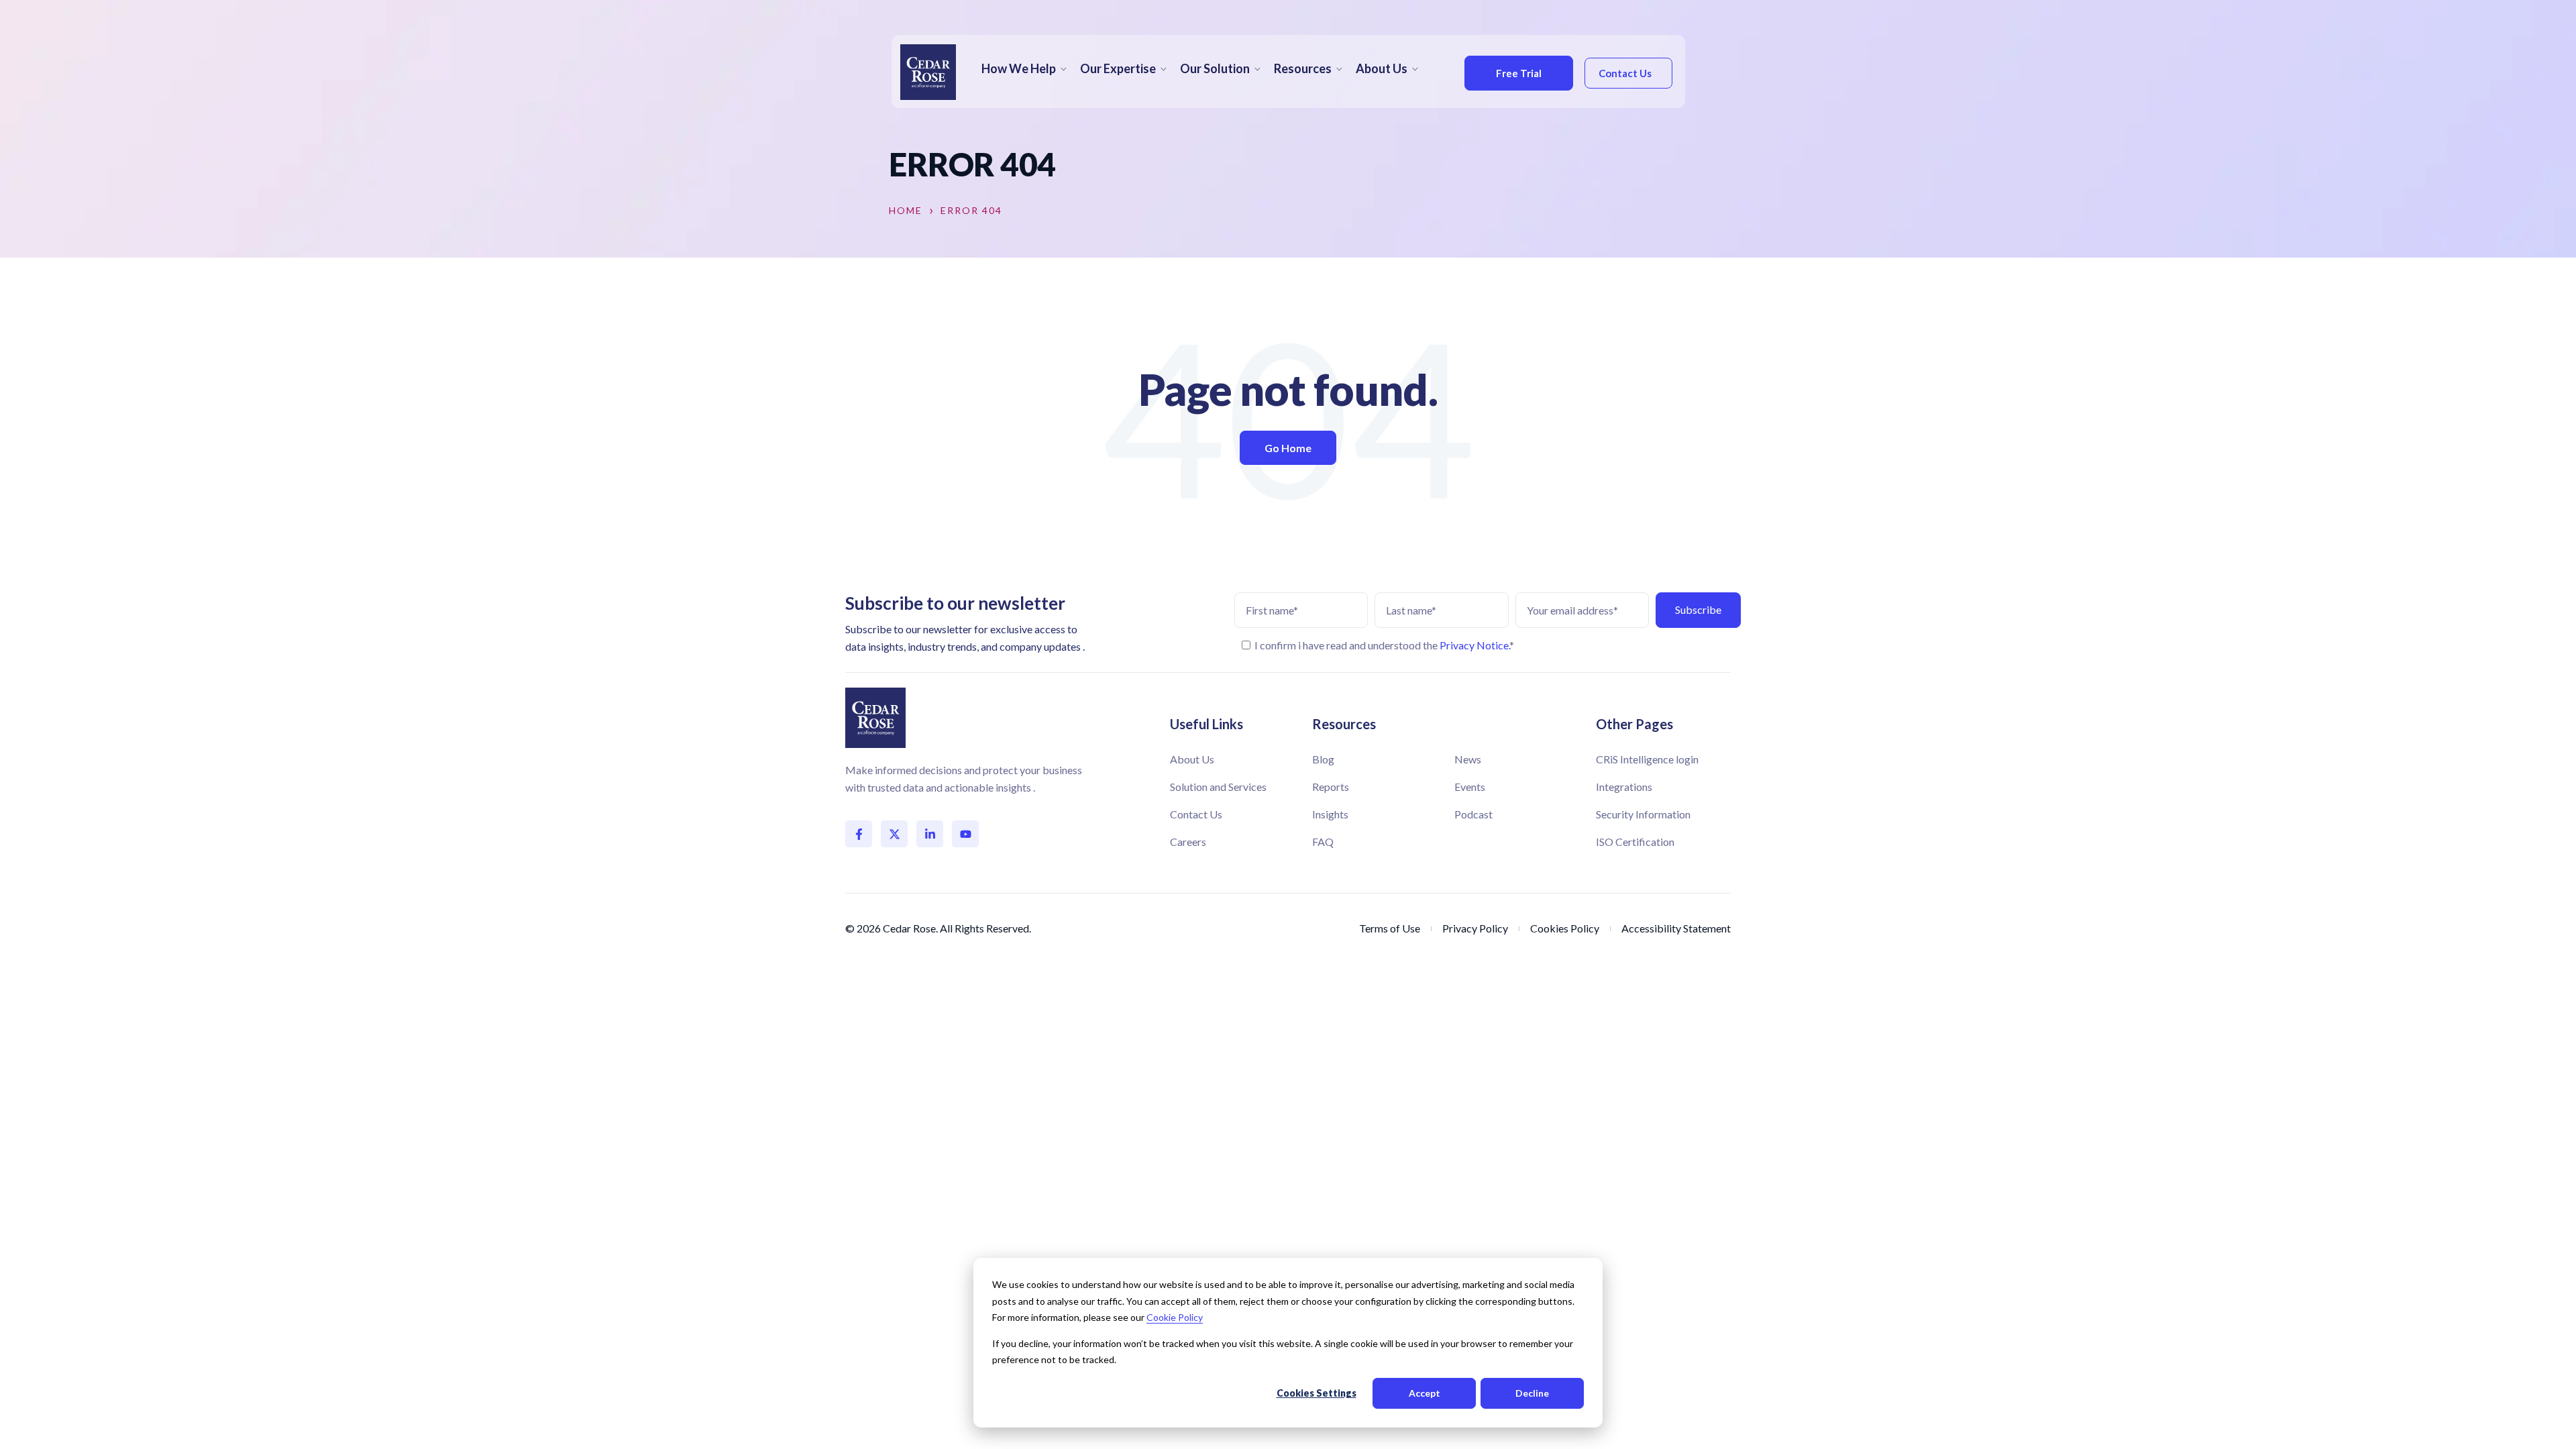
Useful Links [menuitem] (1206, 724)
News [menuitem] (1468, 759)
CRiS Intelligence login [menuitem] (1647, 759)
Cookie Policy (1175, 1317)
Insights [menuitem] (1330, 814)
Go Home (1288, 448)
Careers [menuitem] (1188, 842)
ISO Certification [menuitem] (1635, 842)
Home (906, 211)
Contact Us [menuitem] (1196, 814)
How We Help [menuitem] (1019, 68)
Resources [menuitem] (1303, 68)
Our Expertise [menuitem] (1118, 68)
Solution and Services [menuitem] (1218, 787)
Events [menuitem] (1470, 787)
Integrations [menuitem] (1624, 787)
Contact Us (1625, 73)
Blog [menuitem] (1323, 759)
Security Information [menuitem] (1643, 814)
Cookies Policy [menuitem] (1565, 928)
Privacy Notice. (1474, 645)
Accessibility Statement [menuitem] (1676, 928)
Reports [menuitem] (1331, 787)
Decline (1532, 1393)
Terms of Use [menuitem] (1390, 928)
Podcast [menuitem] (1473, 814)
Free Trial (1519, 73)
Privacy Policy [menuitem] (1475, 928)
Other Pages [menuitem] (1634, 724)
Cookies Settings (1317, 1393)
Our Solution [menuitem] (1215, 68)
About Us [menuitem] (1382, 68)
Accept (1425, 1393)
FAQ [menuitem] (1323, 842)
